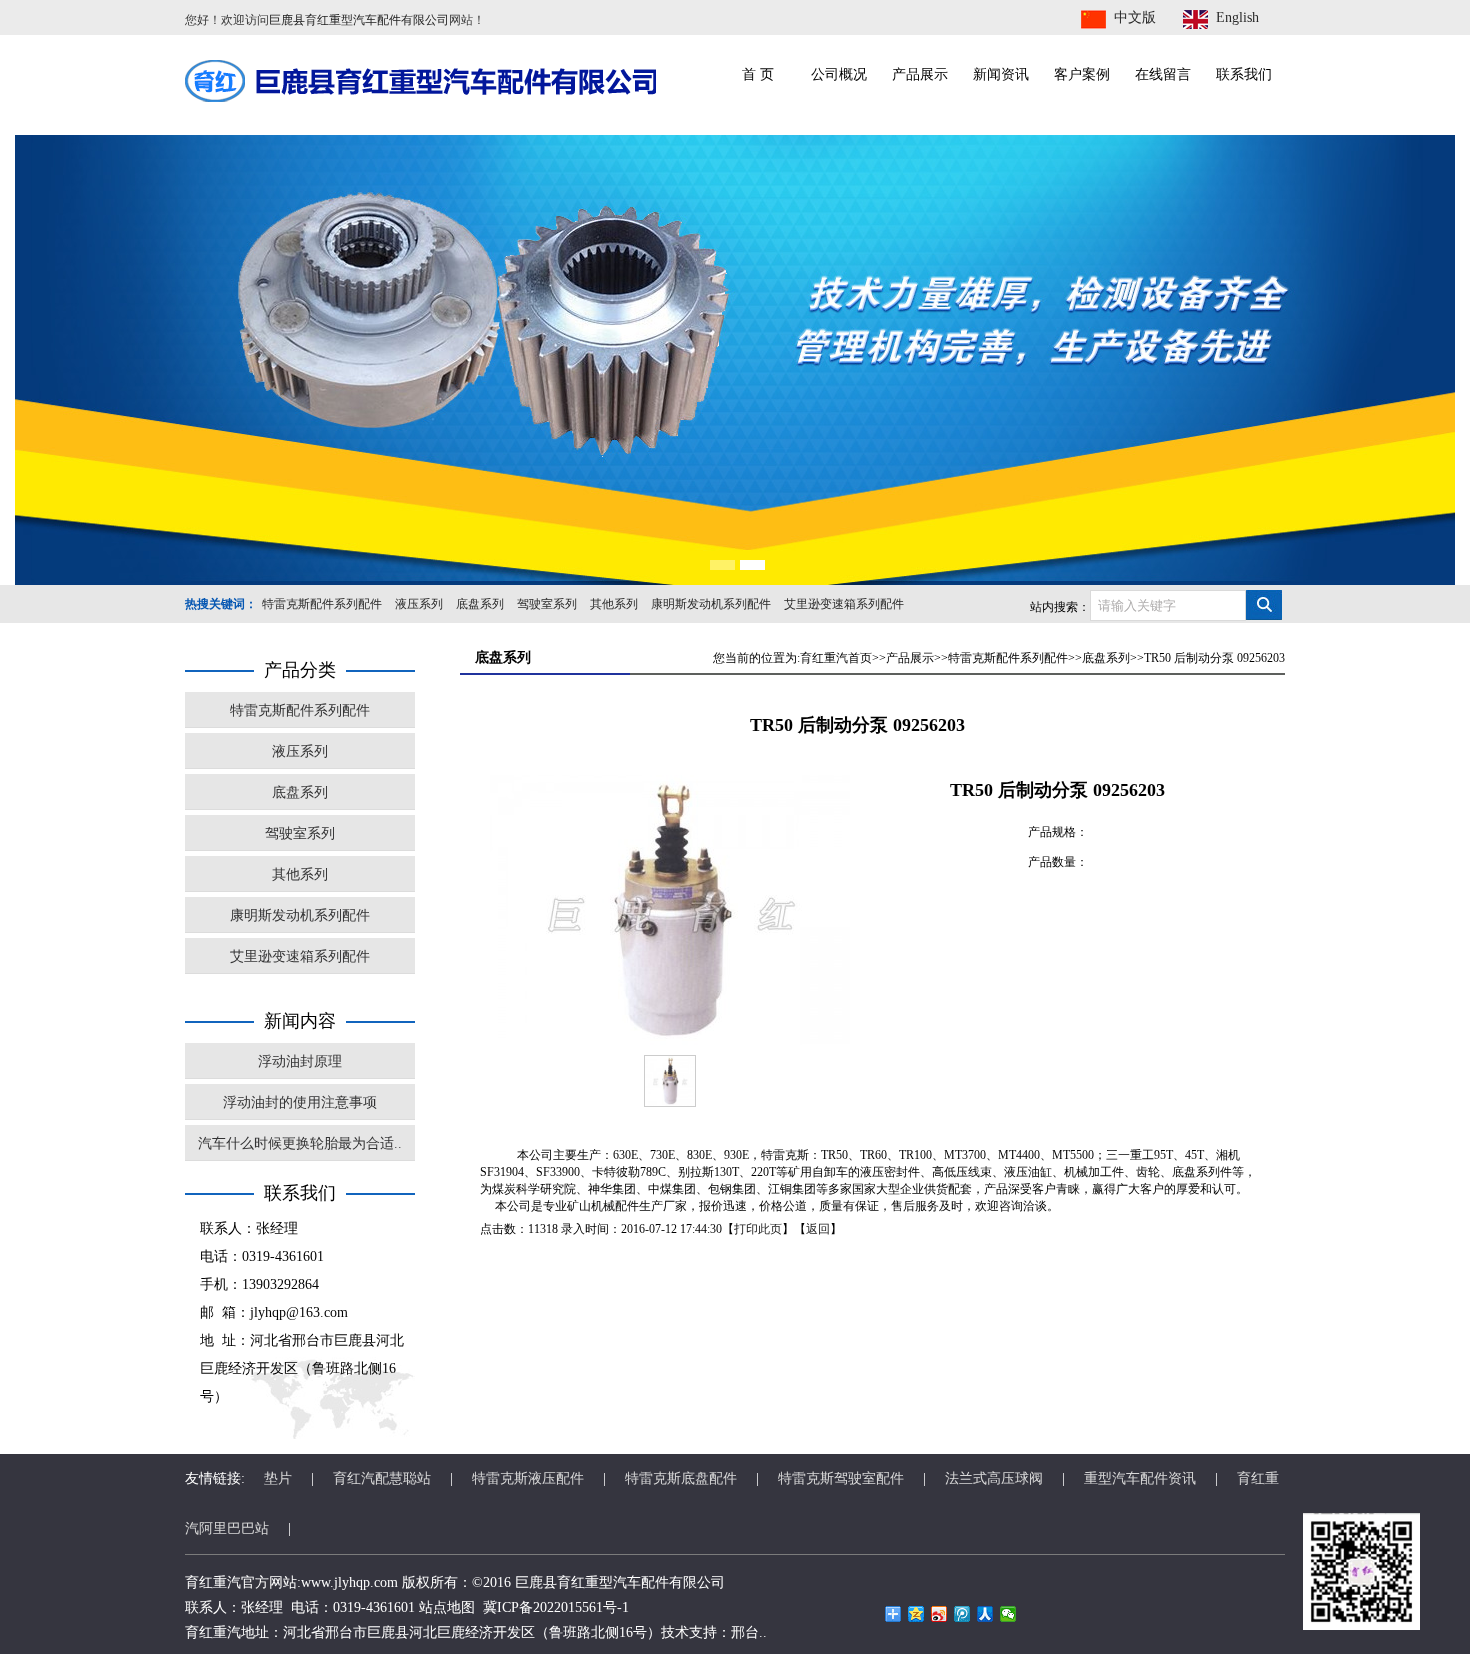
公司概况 (839, 74)
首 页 (758, 74)
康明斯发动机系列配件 (711, 604)
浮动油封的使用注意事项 (300, 1102)
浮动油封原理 (300, 1061)
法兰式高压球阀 (994, 1478)
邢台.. (749, 1632)
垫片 (278, 1478)
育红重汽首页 (836, 658)
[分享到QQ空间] (916, 1614)
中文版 (1135, 17)
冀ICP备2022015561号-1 (556, 1607)
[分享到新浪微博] (939, 1614)
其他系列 (614, 604)
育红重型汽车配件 (613, 1582)
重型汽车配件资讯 (1140, 1478)
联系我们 (1244, 74)
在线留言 (1163, 74)
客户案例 (1082, 74)
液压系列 (419, 604)
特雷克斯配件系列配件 (322, 604)
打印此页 (758, 1229)
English (1237, 17)
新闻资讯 (1001, 74)
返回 (818, 1229)
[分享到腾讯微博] (962, 1614)
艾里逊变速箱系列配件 (844, 604)
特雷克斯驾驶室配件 (841, 1478)
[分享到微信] (1008, 1614)
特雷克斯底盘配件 (681, 1478)
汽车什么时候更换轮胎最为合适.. (300, 1143)
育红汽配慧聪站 (382, 1478)
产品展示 (920, 74)
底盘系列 (480, 604)
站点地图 (447, 1607)
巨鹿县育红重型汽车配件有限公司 (359, 20)
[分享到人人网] (985, 1614)
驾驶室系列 (547, 604)
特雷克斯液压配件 (528, 1478)
